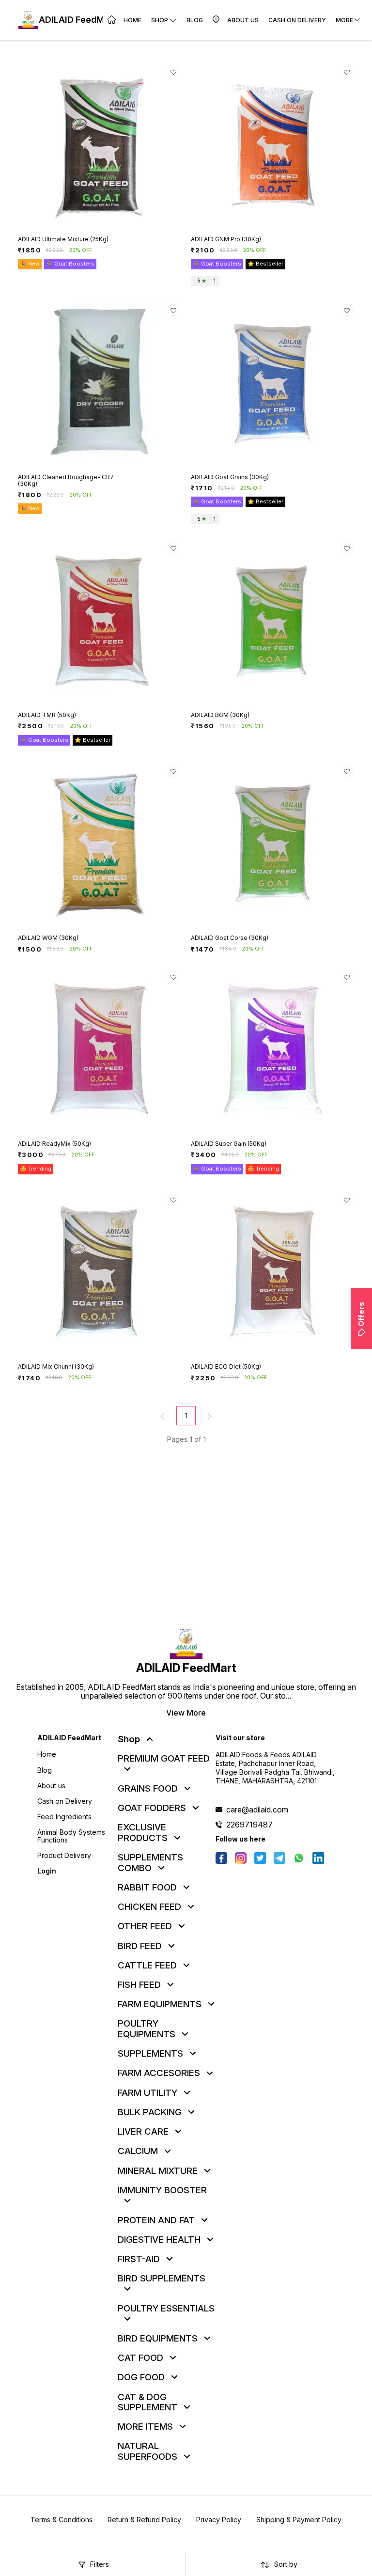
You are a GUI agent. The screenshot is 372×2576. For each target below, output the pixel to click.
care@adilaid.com (257, 1810)
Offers (361, 1314)
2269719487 (249, 1825)
